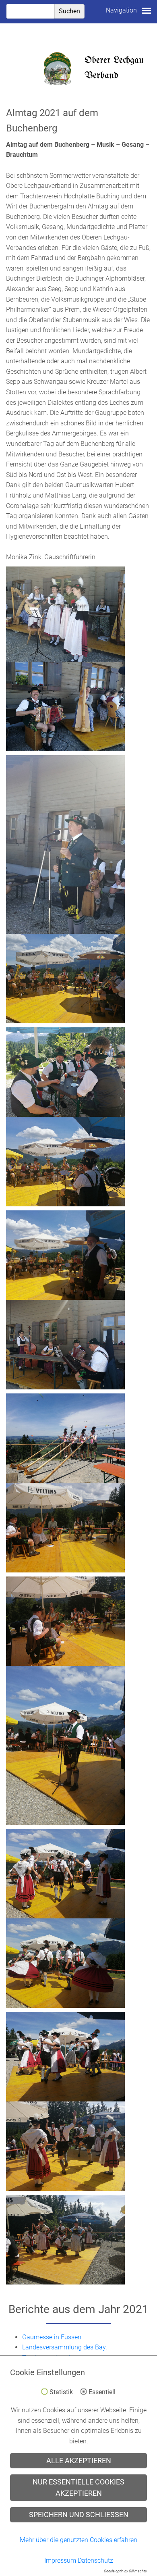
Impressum (60, 2560)
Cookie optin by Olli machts (125, 2571)
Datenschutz (95, 2560)
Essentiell (102, 2392)
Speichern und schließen (79, 2515)
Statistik (61, 2392)
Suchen (69, 11)
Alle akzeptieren (79, 2461)
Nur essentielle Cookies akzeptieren (78, 2488)
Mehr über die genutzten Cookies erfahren (78, 2540)
